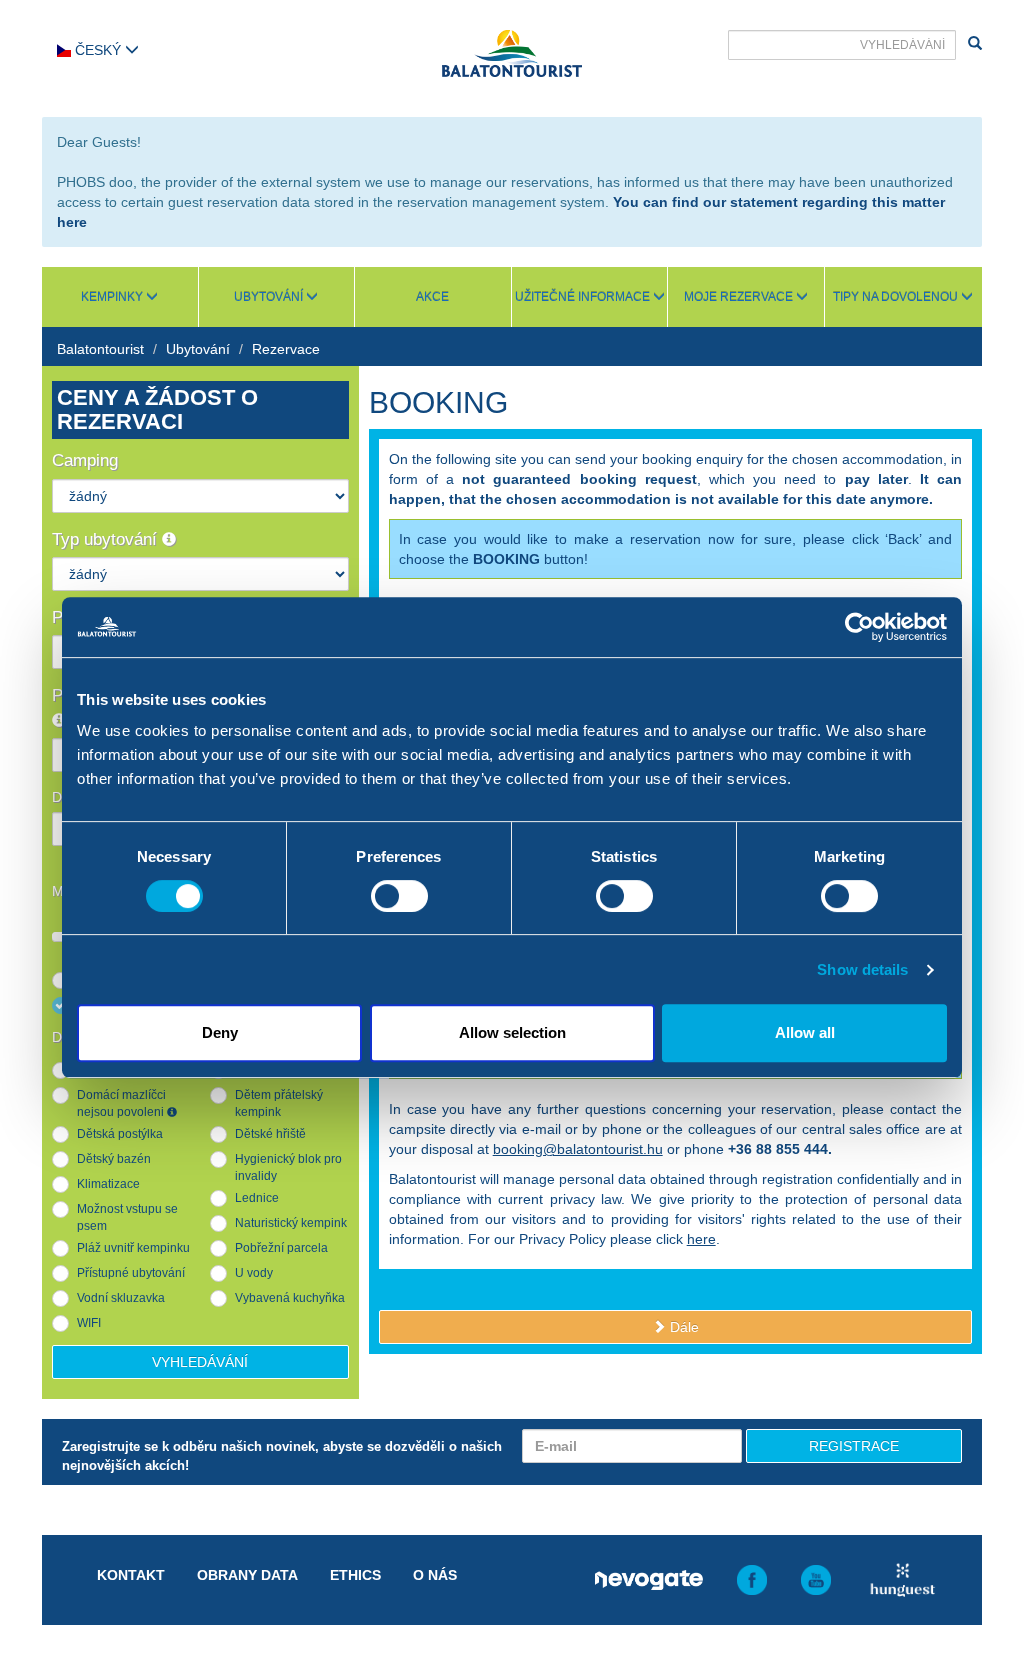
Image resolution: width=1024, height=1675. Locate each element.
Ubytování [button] (270, 297)
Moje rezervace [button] (740, 297)
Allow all (805, 1032)
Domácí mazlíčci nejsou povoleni (122, 1103)
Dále (682, 1327)
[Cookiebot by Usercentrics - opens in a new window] (859, 627)
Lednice (257, 1198)
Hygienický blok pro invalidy (288, 1167)
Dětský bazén (114, 1159)
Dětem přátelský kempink (279, 1103)
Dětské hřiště (270, 1134)
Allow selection (512, 1032)
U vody (254, 1273)
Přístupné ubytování (131, 1273)
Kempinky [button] (113, 297)
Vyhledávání (200, 1362)
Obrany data (247, 1575)
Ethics (355, 1575)
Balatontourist (100, 349)
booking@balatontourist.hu (578, 1149)
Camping (85, 460)
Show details (862, 969)
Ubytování (198, 349)
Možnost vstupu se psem (127, 1217)
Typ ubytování (107, 539)
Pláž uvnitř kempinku (133, 1248)
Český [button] (98, 50)
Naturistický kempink (291, 1223)
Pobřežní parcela (281, 1248)
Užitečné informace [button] (584, 297)
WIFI (89, 1323)
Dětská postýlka (120, 1134)
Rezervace (286, 349)
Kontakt (131, 1575)
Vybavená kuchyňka (290, 1298)
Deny (220, 1032)
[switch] (399, 896)
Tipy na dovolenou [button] (897, 297)
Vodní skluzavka (121, 1298)
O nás (435, 1575)
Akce (432, 297)
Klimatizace (108, 1184)
